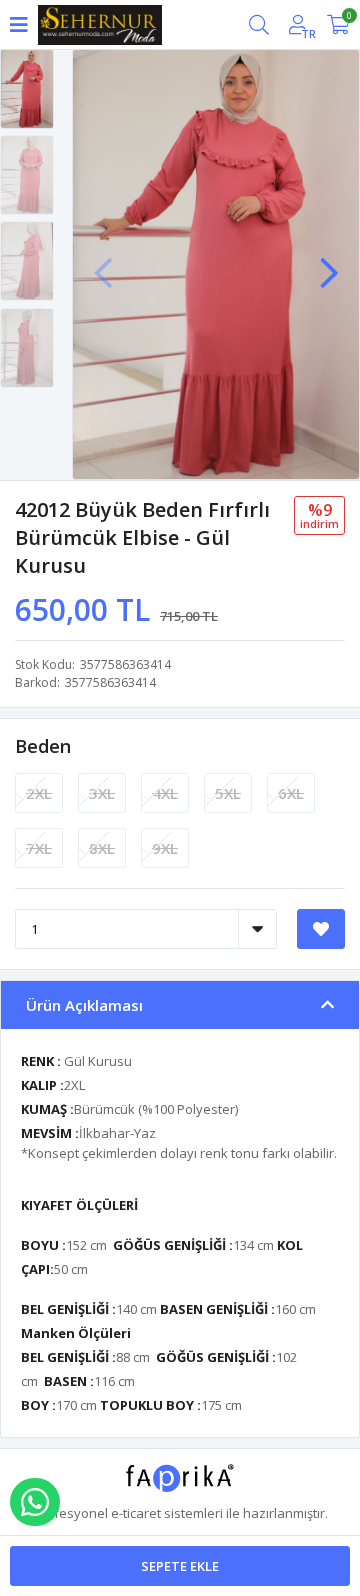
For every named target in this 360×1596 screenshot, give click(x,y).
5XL (228, 793)
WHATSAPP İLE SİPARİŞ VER (35, 1502)
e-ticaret (136, 1513)
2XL (39, 793)
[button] (329, 263)
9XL (165, 848)
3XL (102, 793)
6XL (291, 793)
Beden (43, 746)
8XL (102, 848)
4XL (165, 793)
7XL (39, 848)
